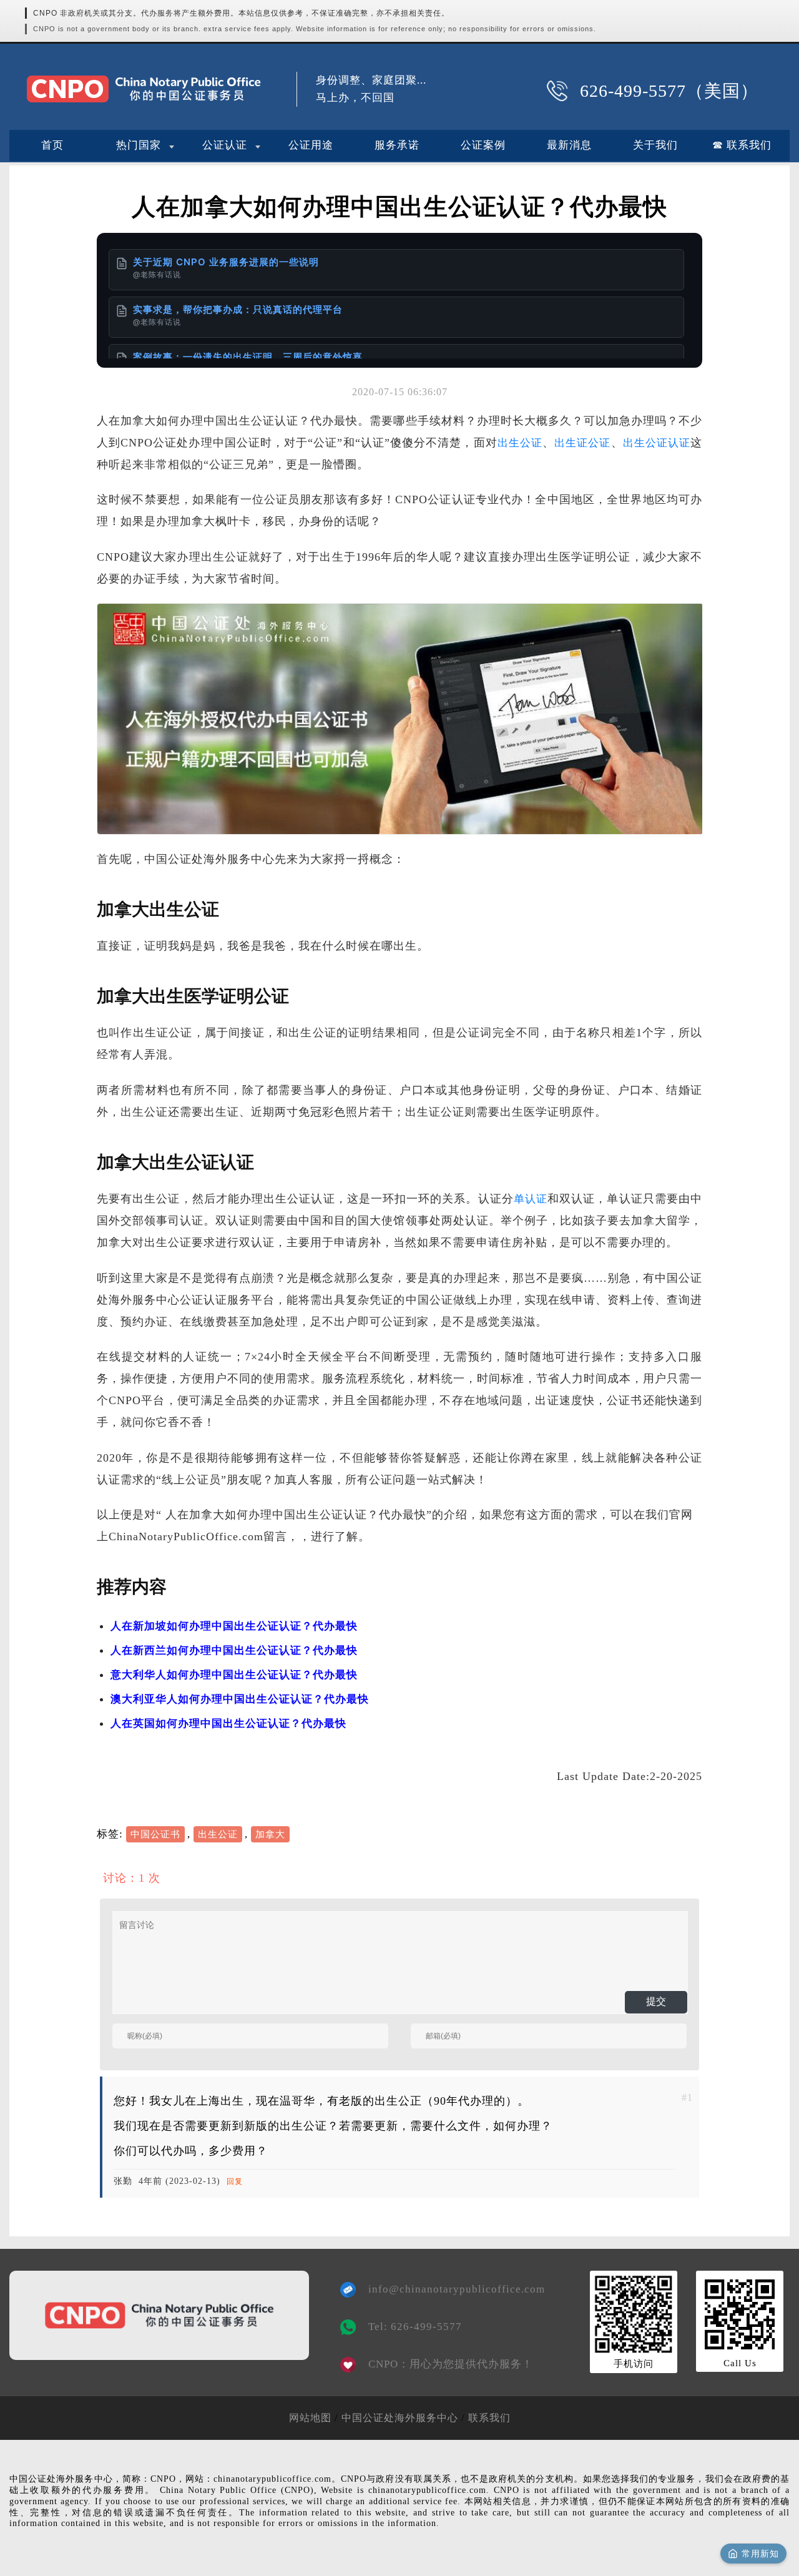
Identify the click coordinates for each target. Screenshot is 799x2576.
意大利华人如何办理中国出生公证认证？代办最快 (234, 1675)
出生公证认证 (657, 443)
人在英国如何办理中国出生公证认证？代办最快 (228, 1723)
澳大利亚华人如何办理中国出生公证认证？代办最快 (240, 1699)
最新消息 (569, 145)
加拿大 (270, 1834)
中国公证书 (155, 1834)
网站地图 (310, 2418)
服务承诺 (397, 145)
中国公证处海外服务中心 (400, 2418)
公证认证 (225, 145)
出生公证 (520, 443)
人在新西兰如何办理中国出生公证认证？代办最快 (234, 1650)
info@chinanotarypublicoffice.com (448, 2289)
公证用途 (311, 145)
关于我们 (655, 145)
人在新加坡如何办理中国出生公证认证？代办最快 (234, 1626)
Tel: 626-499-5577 (415, 2327)
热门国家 (139, 145)
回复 (235, 2181)
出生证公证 (582, 443)
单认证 (531, 1199)
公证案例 (483, 145)
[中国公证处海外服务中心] (144, 89)
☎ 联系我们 (742, 145)
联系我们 (489, 2418)
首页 (52, 145)
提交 (656, 2001)
